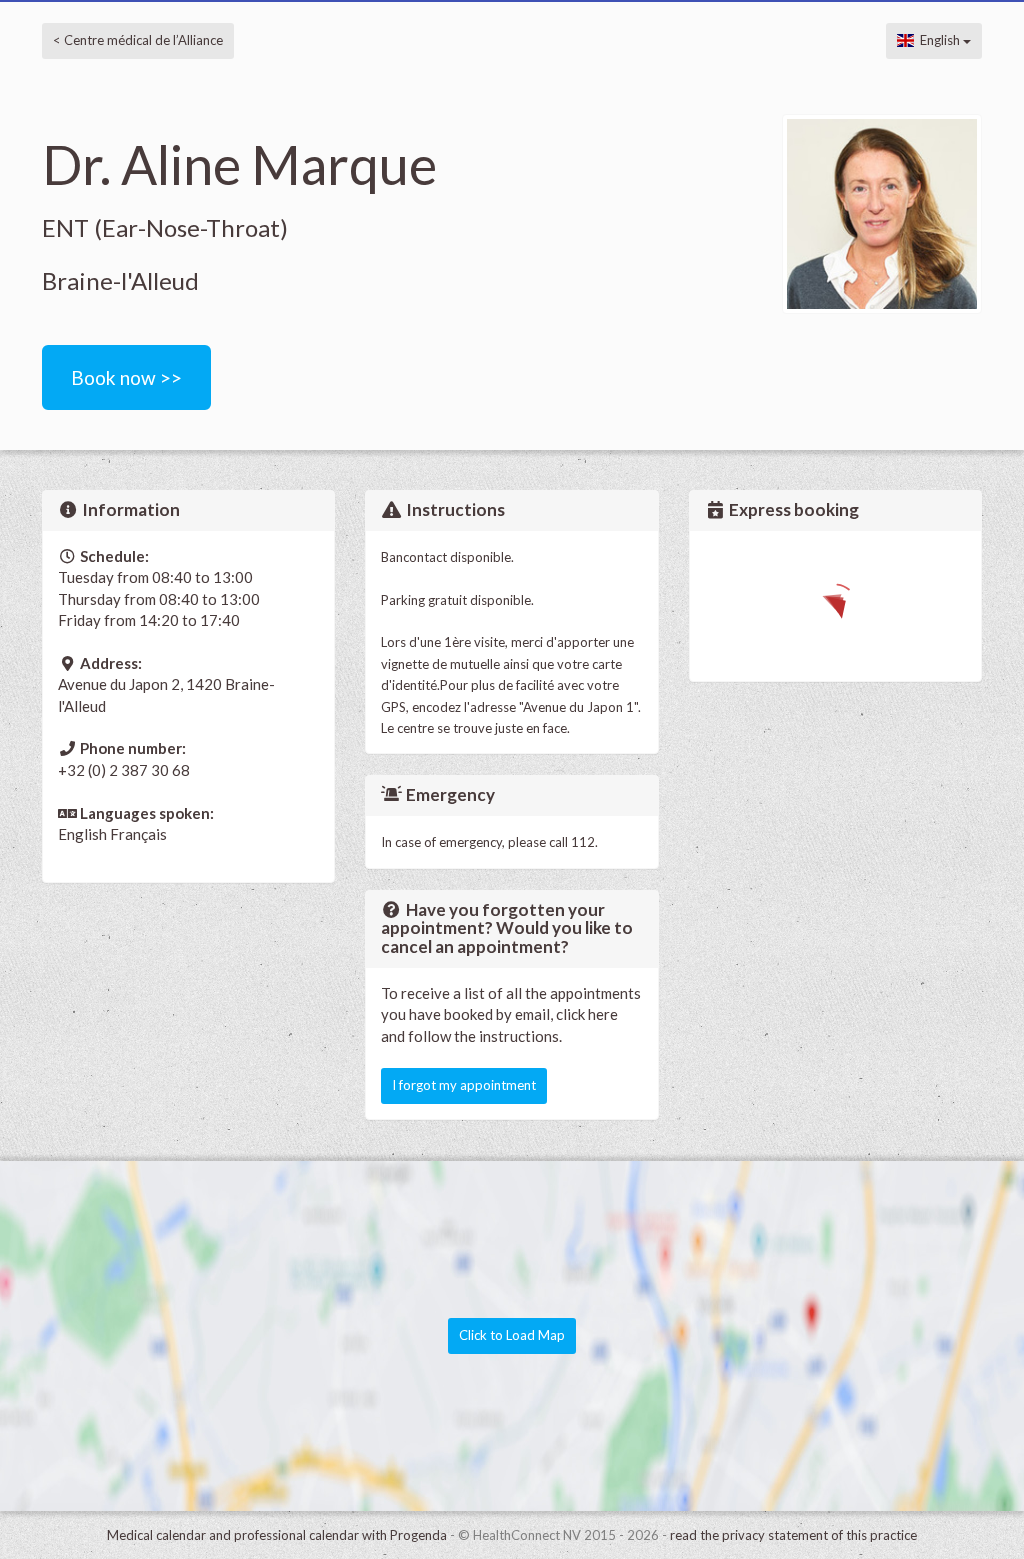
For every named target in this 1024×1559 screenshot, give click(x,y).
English (938, 40)
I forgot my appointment (464, 1085)
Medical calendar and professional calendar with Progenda (277, 1535)
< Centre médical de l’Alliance (138, 40)
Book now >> (126, 377)
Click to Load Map (512, 1335)
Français (138, 834)
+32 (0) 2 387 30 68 (124, 770)
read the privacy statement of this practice (793, 1535)
